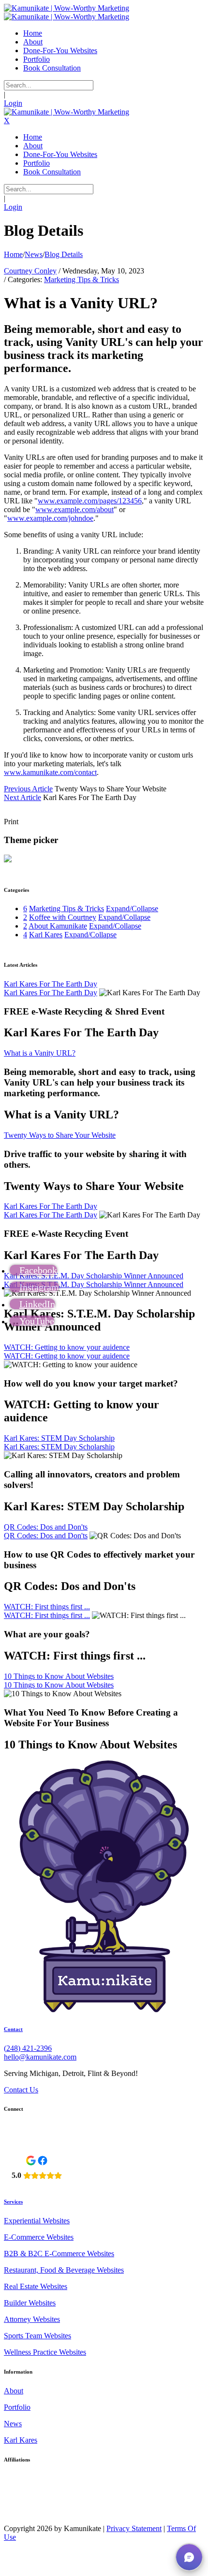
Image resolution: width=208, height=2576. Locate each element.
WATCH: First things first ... (47, 1607)
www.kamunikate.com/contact (50, 772)
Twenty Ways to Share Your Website (60, 1135)
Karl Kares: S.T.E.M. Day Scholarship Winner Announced (94, 1276)
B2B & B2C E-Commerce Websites (59, 2254)
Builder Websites (30, 2303)
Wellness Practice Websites (45, 2352)
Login (13, 103)
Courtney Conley (30, 271)
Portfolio (17, 2407)
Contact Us (21, 2090)
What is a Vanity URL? (40, 1053)
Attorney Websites (32, 2319)
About (14, 2391)
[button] (189, 2557)
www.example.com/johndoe (50, 518)
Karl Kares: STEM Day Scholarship (59, 1438)
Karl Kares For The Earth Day (51, 984)
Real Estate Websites (36, 2286)
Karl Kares (21, 2440)
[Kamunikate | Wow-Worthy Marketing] (67, 8)
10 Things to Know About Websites (59, 1676)
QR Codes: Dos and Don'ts (46, 1527)
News (13, 2424)
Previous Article (28, 789)
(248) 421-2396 (28, 2048)
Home (13, 254)
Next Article (22, 797)
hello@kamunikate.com (40, 2057)
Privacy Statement (134, 2528)
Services (13, 2202)
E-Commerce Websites (39, 2237)
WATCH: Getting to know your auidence (67, 1347)
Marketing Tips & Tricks (82, 279)
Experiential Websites (37, 2221)
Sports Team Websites (37, 2336)
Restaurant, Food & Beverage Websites (64, 2270)
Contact (13, 2029)
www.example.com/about (74, 509)
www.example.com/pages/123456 (90, 501)
